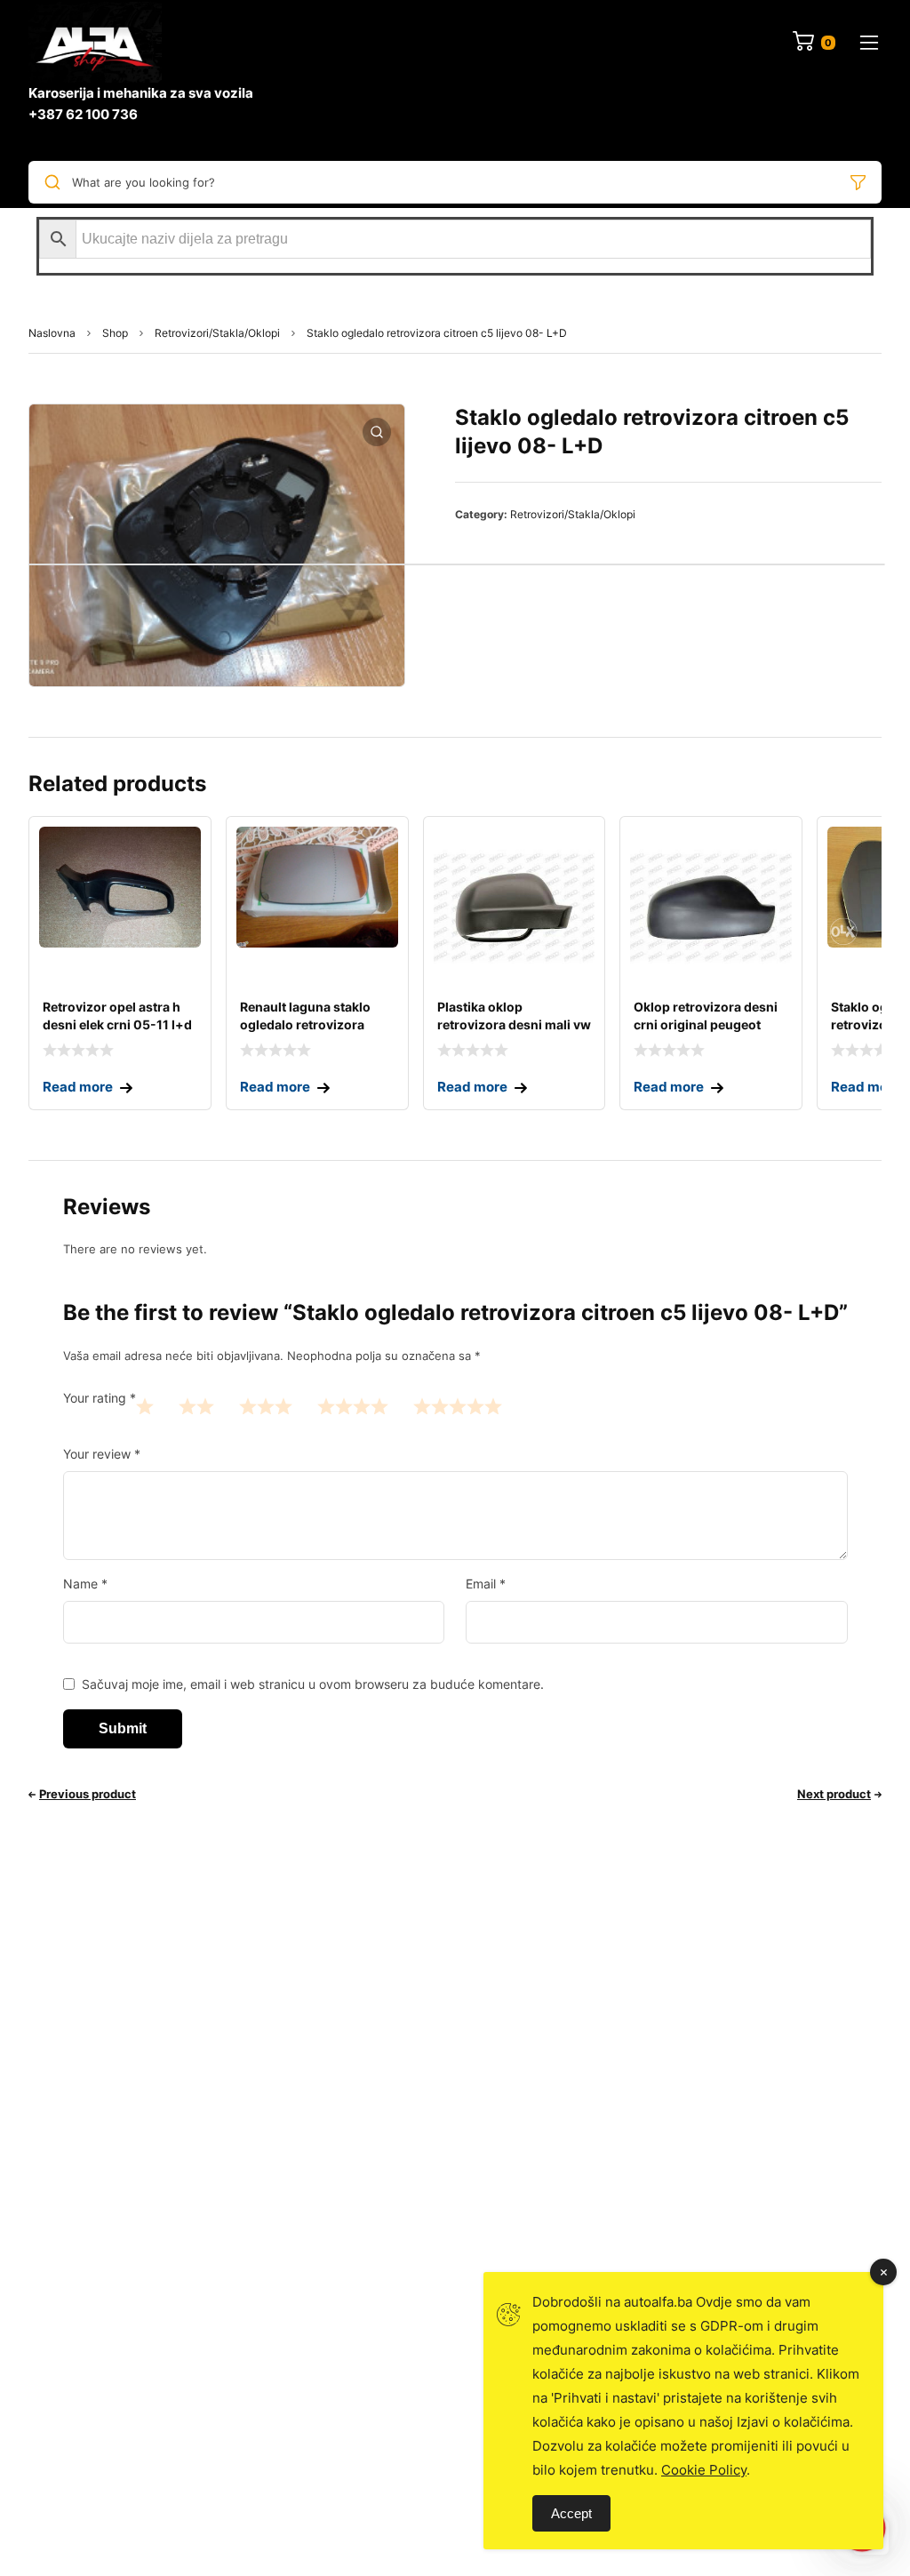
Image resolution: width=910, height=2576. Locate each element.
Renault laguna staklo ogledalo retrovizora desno (305, 1024)
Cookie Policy (704, 2470)
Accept (571, 2513)
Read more (78, 1087)
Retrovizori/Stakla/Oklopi (217, 333)
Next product (834, 1794)
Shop (115, 333)
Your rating (100, 1398)
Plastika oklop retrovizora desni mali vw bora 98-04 (514, 1024)
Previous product (88, 1794)
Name (85, 1584)
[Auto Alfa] (95, 42)
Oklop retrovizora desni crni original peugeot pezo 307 (706, 1024)
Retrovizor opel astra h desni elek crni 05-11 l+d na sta (117, 1024)
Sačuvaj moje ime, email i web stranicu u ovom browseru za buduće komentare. (313, 1684)
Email (486, 1584)
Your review (102, 1454)
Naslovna (52, 333)
